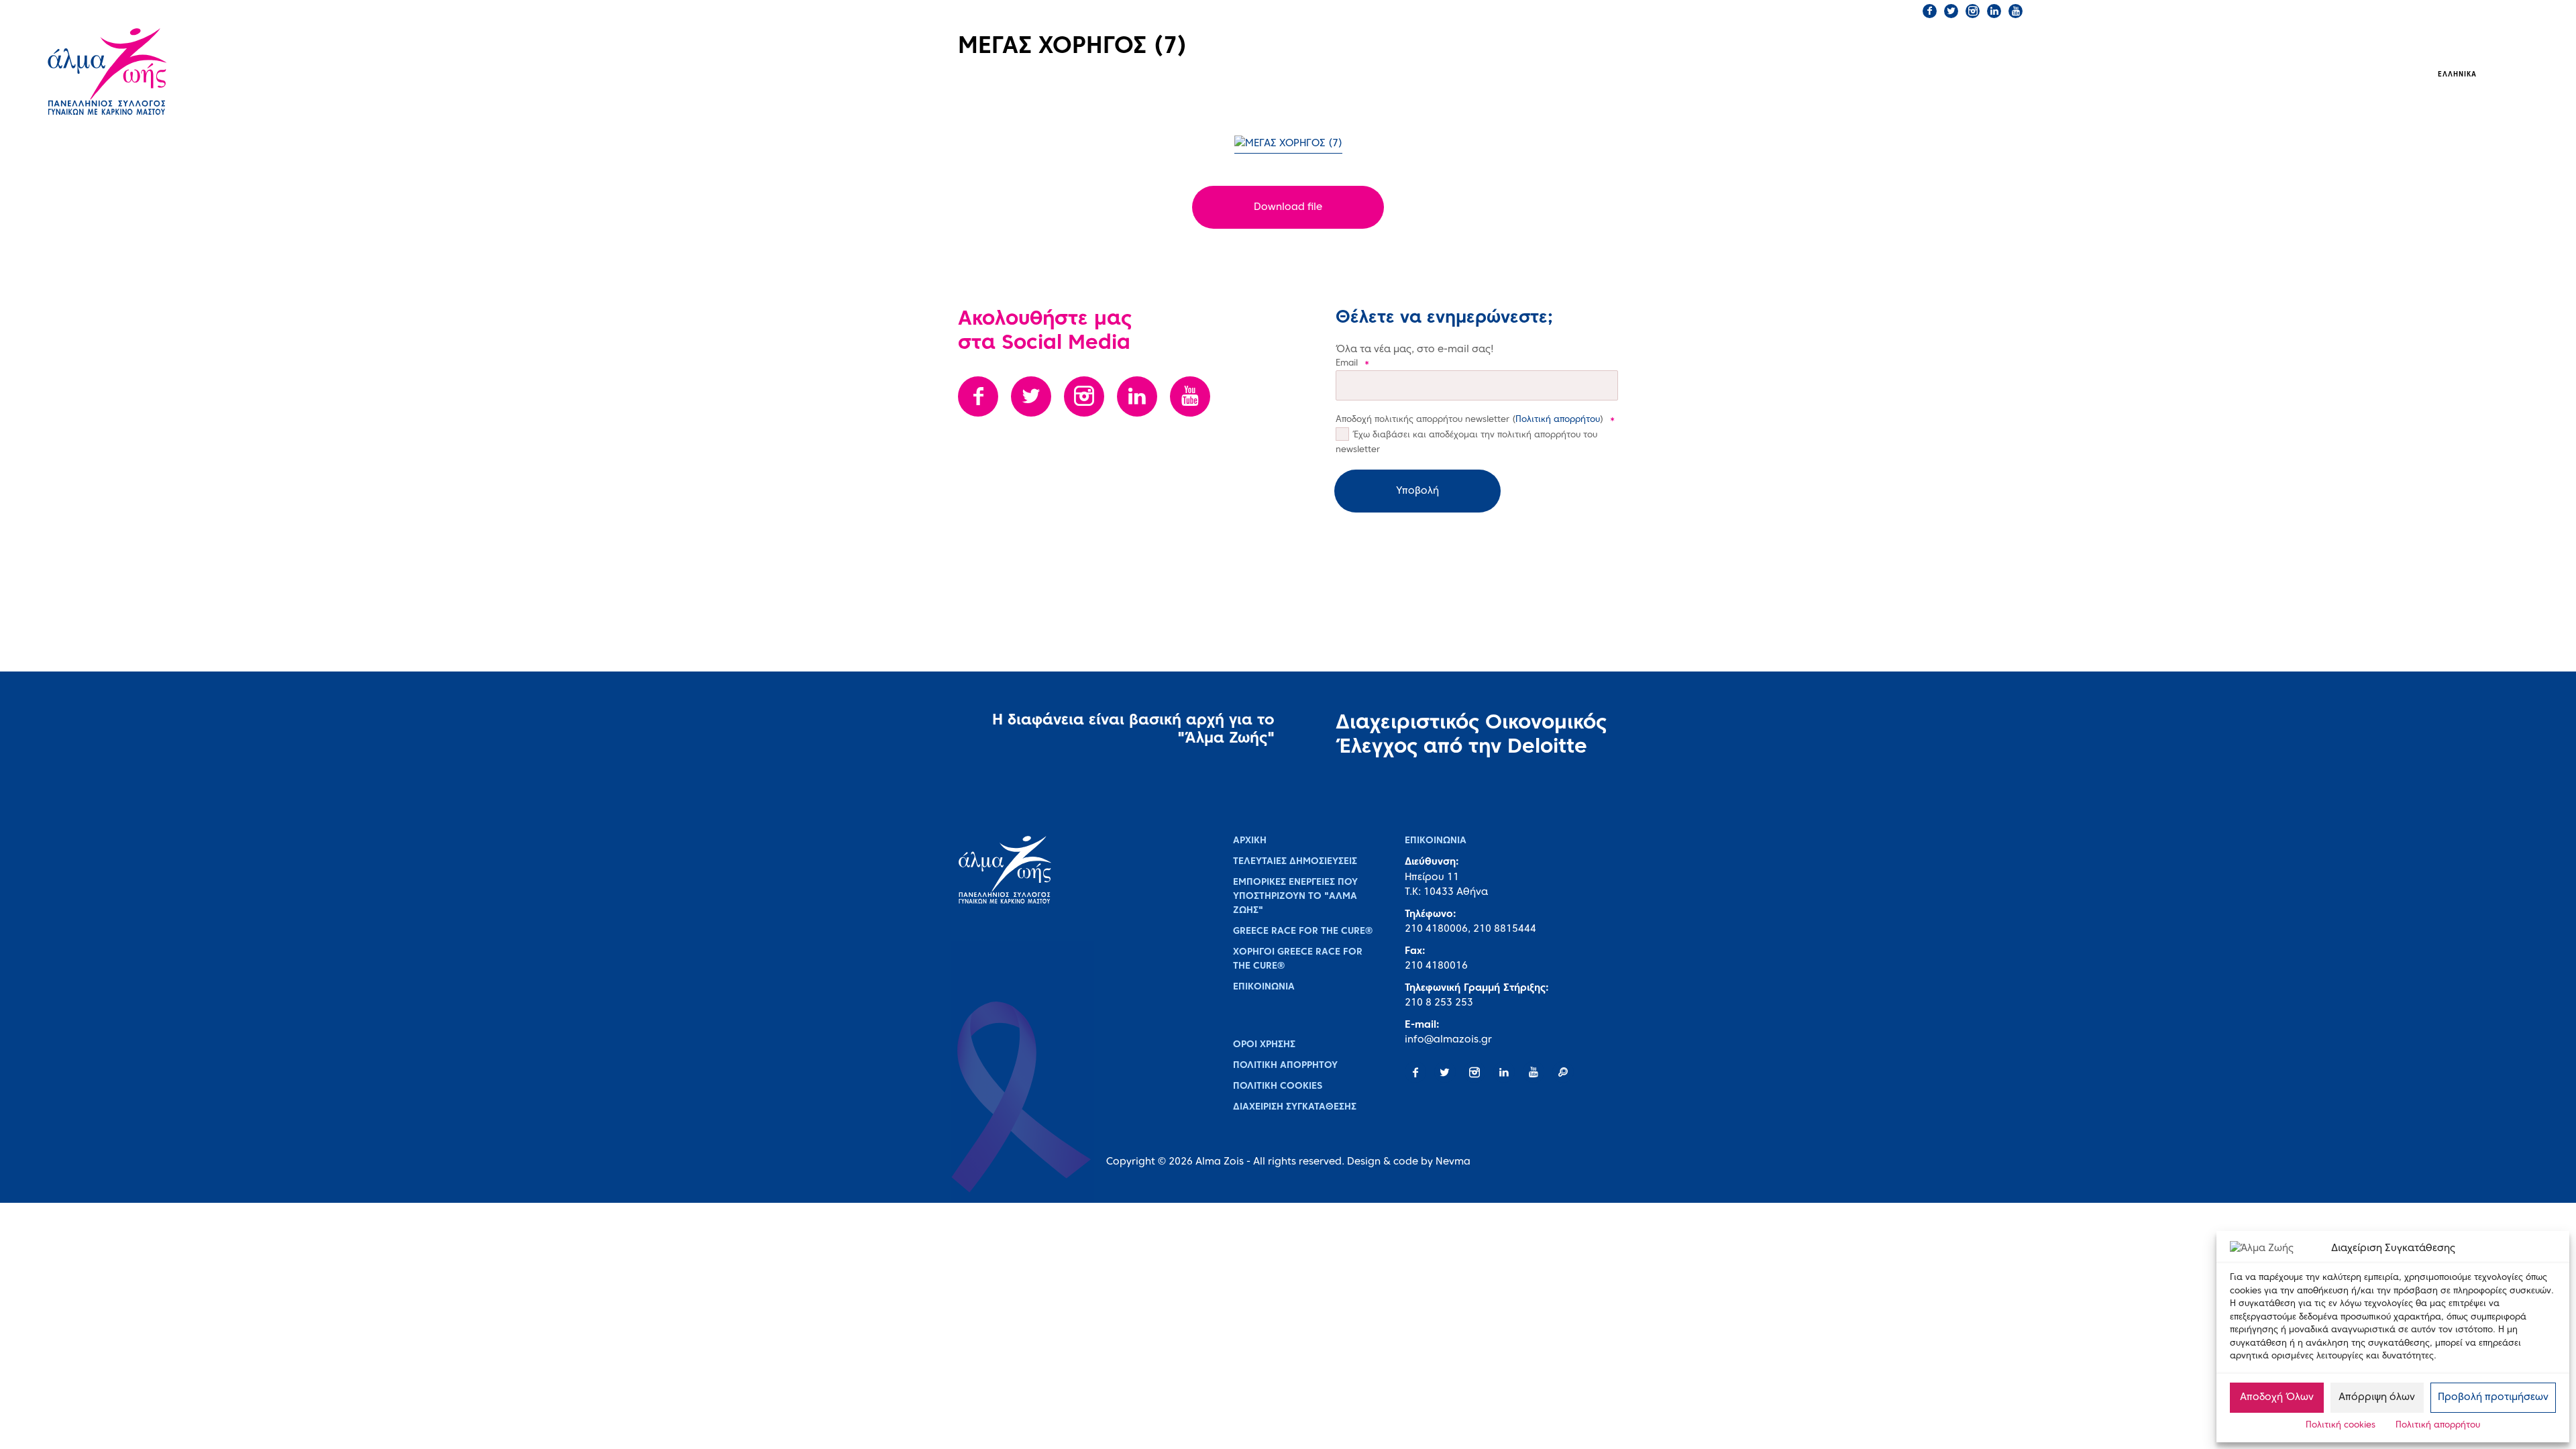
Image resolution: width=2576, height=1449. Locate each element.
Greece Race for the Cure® (1303, 931)
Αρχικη (1250, 841)
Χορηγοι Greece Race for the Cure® (1298, 959)
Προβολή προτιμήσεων (2493, 1397)
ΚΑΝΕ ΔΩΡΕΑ (1804, 11)
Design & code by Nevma (1409, 1162)
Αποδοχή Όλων (2277, 1397)
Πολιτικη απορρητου (1285, 1066)
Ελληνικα (2457, 75)
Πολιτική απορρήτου (2438, 1426)
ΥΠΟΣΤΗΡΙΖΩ (1934, 74)
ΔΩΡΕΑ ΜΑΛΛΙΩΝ (1757, 73)
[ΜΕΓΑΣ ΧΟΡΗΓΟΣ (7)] (1288, 145)
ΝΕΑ (1847, 74)
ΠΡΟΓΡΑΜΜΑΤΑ (1631, 74)
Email (1352, 364)
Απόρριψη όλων (2377, 1397)
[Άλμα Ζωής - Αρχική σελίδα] (148, 73)
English (2506, 75)
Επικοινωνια (1264, 987)
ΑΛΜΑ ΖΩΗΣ (1379, 74)
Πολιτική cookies (2341, 1426)
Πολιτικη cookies (1278, 1086)
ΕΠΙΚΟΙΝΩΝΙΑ (1727, 11)
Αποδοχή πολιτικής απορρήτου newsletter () (1475, 420)
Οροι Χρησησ (1264, 1045)
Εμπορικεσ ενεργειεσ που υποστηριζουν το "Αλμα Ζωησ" (1295, 897)
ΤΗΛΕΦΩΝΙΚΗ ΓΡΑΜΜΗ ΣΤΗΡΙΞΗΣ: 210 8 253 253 (1582, 11)
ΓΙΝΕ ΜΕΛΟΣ (1879, 11)
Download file (1288, 207)
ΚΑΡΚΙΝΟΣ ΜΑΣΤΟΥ (1501, 74)
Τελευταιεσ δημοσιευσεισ (1295, 862)
